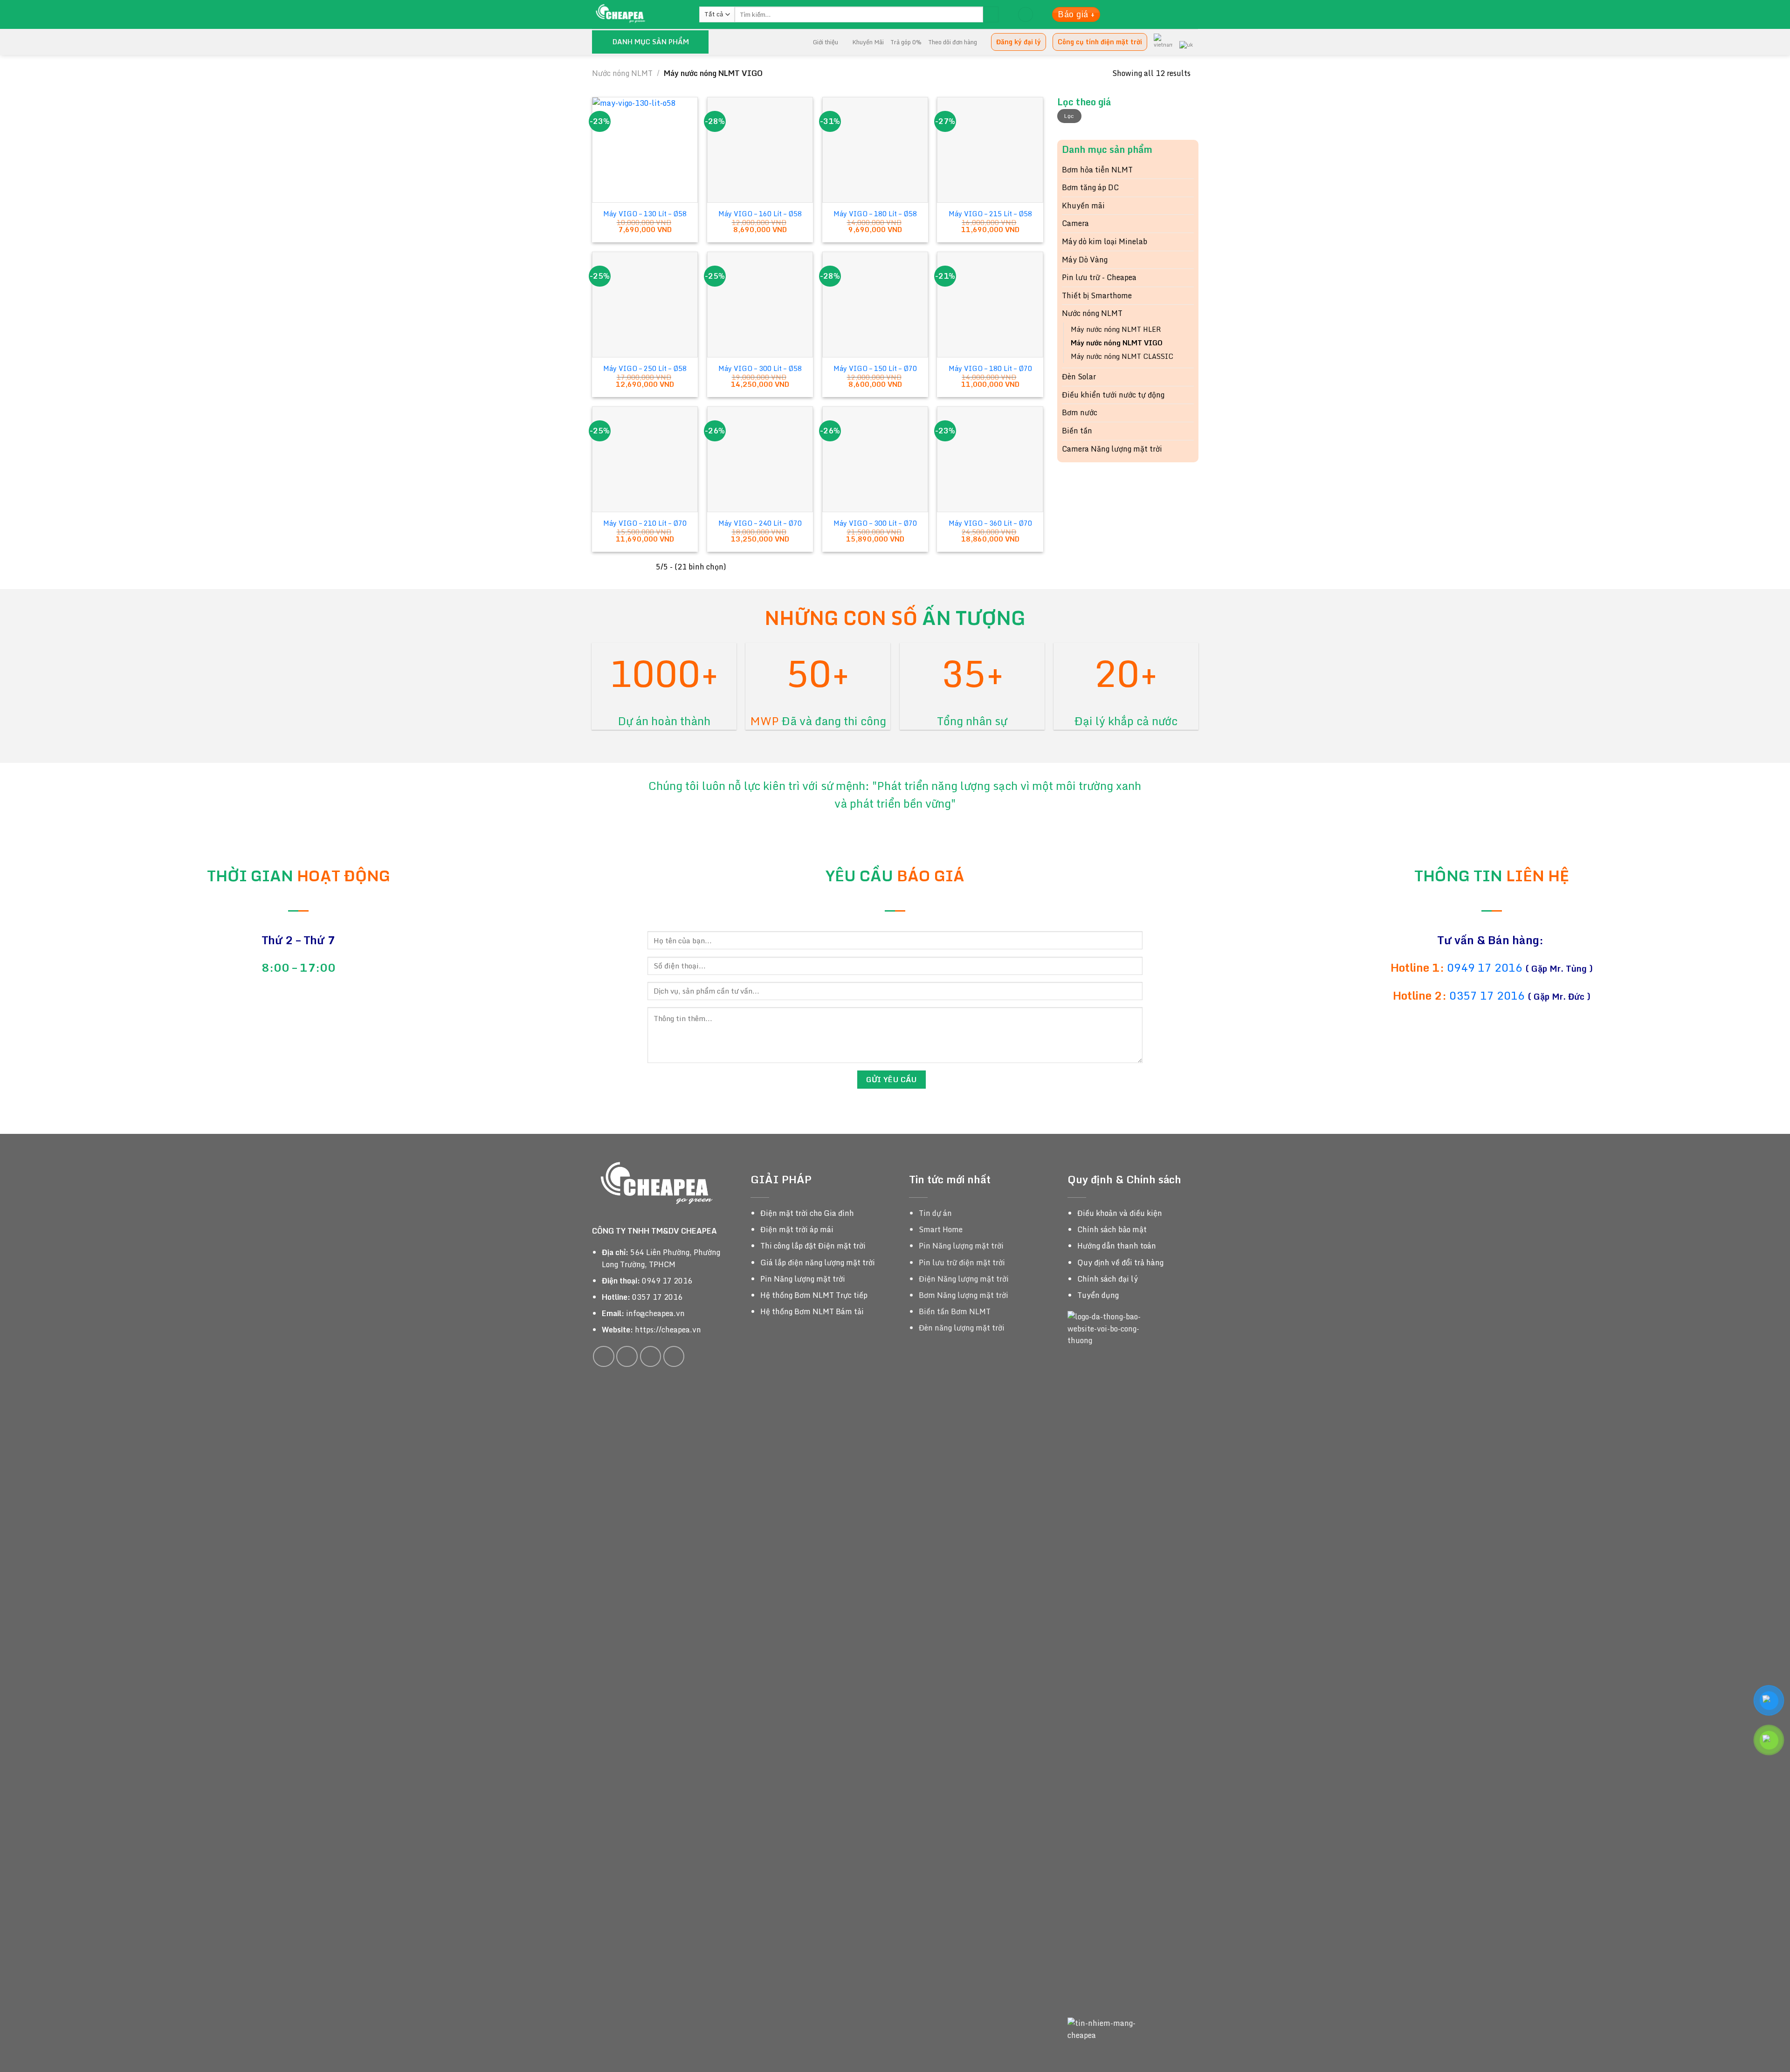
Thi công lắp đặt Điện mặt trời (813, 1246)
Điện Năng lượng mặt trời (964, 1279)
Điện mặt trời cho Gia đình (807, 1213)
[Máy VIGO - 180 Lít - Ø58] (875, 150)
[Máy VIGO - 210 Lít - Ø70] (645, 459)
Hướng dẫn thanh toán (1117, 1246)
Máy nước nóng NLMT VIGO (1117, 343)
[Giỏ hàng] (1026, 15)
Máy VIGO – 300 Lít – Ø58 (760, 369)
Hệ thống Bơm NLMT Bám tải (812, 1311)
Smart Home (941, 1229)
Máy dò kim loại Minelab (1105, 241)
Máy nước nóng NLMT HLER (1116, 329)
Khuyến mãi (1083, 206)
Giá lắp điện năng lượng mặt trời (818, 1262)
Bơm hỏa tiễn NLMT (1097, 170)
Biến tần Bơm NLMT (955, 1311)
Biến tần (1077, 431)
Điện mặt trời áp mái (797, 1229)
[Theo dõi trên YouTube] (674, 1357)
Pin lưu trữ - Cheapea (1099, 277)
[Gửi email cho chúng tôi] (651, 1357)
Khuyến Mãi (868, 42)
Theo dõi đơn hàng (953, 42)
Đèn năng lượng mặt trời (962, 1328)
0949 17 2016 (1486, 967)
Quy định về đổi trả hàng (1120, 1262)
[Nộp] (991, 14)
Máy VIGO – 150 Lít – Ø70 (875, 369)
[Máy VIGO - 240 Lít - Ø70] (760, 459)
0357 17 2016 (1487, 995)
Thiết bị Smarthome (1097, 295)
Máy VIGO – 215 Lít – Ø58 (990, 214)
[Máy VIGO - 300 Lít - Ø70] (875, 459)
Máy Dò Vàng (1085, 260)
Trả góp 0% (906, 42)
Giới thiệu (826, 42)
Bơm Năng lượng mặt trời (964, 1295)
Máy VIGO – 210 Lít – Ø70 (645, 524)
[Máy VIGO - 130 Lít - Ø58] (645, 150)
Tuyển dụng (1098, 1295)
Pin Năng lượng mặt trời (803, 1279)
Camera (1075, 223)
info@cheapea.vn (655, 1313)
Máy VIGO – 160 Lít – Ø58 (760, 214)
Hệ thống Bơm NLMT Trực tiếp (814, 1295)
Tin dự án (935, 1213)
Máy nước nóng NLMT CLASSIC (1122, 356)
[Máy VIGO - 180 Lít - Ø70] (990, 305)
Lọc (1069, 116)
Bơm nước (1080, 412)
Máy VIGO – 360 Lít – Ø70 (990, 524)
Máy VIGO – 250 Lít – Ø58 (645, 369)
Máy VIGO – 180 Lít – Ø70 (990, 369)
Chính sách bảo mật (1112, 1229)
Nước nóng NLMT (622, 73)
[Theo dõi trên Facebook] (604, 1357)
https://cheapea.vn (668, 1330)
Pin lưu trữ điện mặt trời (962, 1262)
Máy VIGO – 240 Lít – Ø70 (760, 524)
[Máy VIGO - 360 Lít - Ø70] (990, 459)
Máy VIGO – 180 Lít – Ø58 (875, 214)
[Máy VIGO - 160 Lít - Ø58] (760, 150)
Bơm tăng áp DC (1090, 187)
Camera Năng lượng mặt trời (1112, 449)
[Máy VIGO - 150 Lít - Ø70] (875, 305)
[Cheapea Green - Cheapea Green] (639, 14)
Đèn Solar (1079, 377)
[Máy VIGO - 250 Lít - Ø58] (645, 305)
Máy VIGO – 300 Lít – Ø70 (875, 524)
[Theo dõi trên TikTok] (627, 1357)
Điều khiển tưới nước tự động (1113, 395)
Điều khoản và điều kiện (1120, 1213)
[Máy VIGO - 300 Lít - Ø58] (760, 305)
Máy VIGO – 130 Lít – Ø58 (645, 214)
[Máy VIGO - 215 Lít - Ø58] (990, 150)
